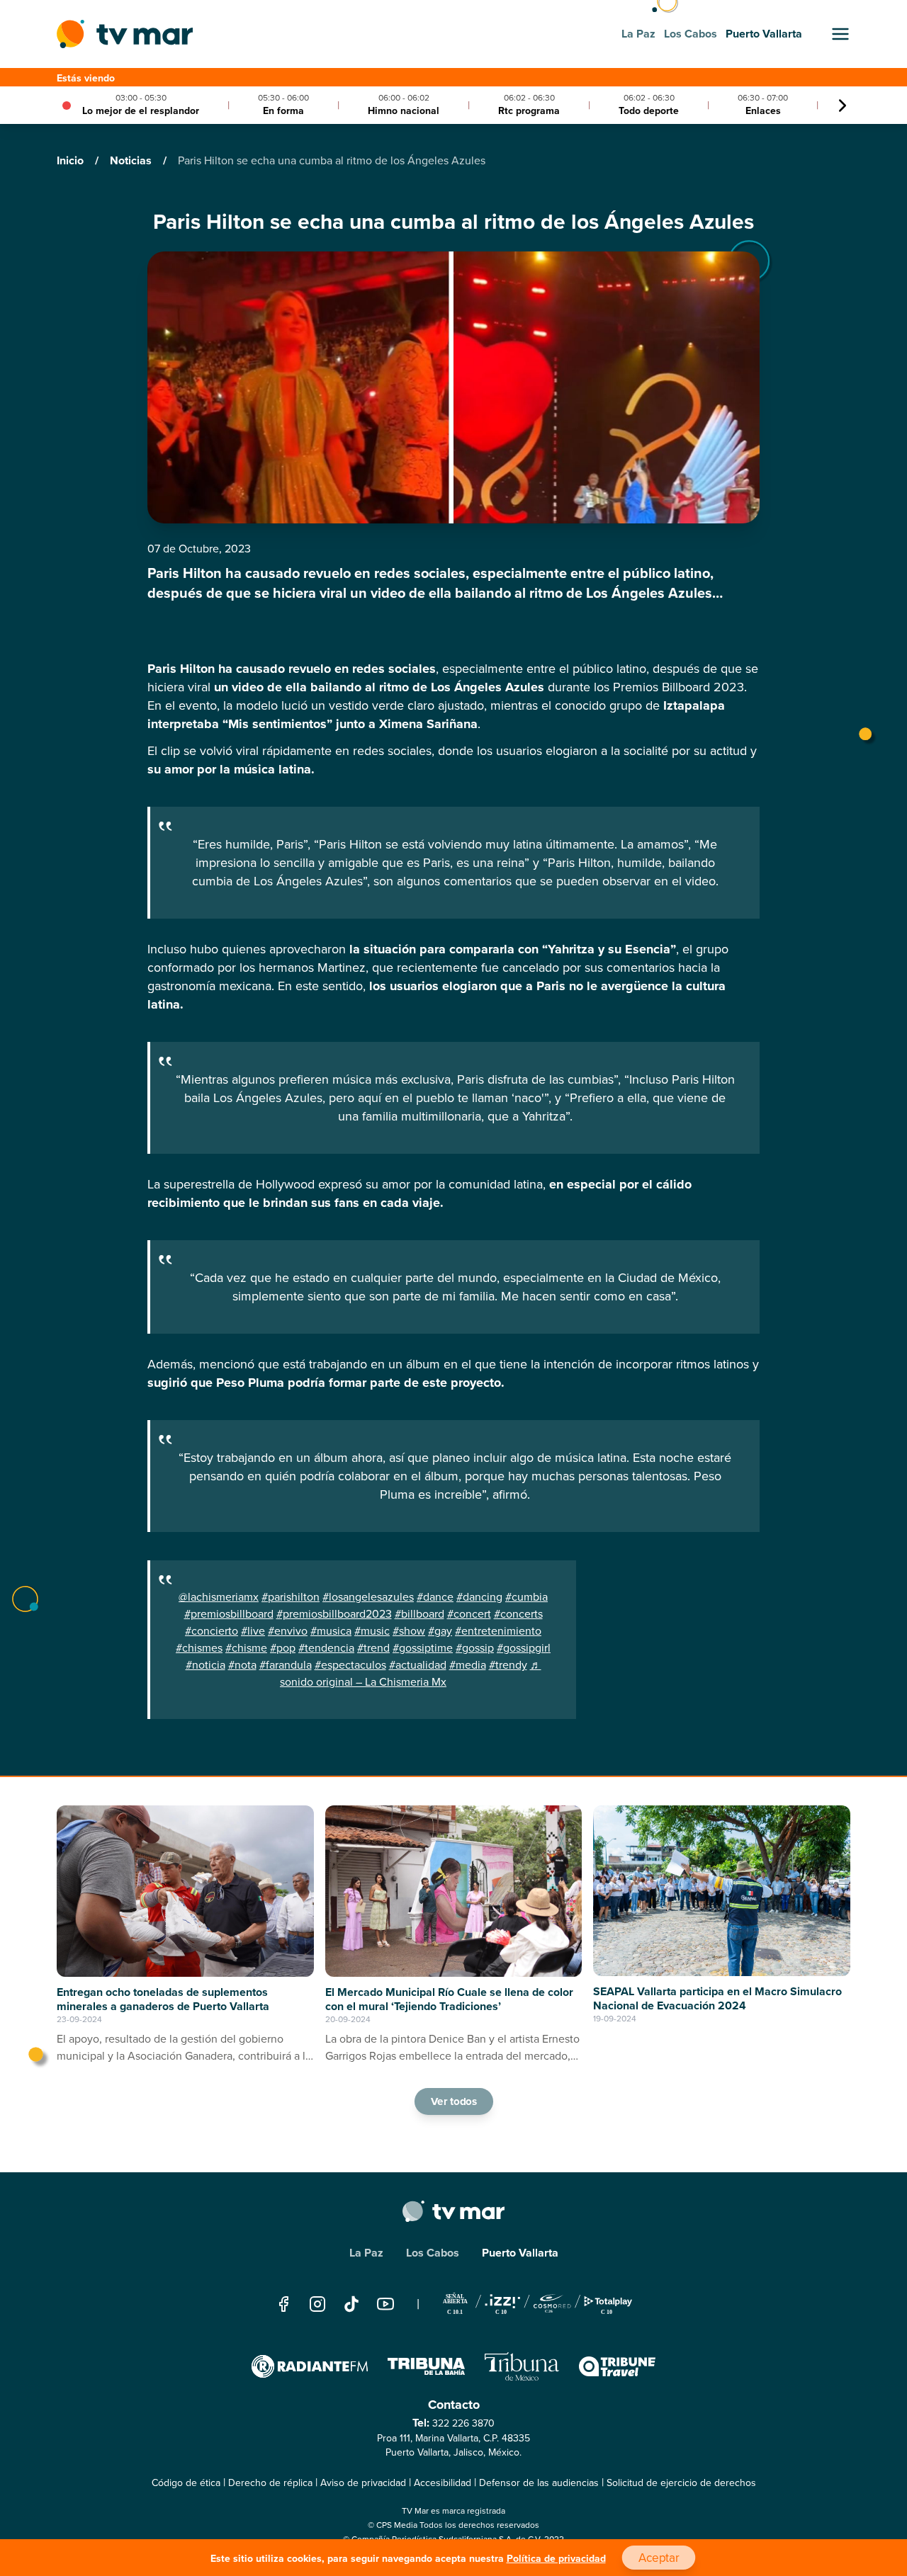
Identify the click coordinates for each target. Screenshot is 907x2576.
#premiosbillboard (229, 1614)
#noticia (205, 1665)
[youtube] (385, 2304)
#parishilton (291, 1597)
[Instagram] (317, 2304)
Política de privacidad (556, 2559)
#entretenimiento (498, 1631)
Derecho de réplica (270, 2483)
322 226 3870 (463, 2423)
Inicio (72, 160)
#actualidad (418, 1665)
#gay (440, 1631)
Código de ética (186, 2483)
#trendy (508, 1665)
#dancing (479, 1597)
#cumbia (526, 1597)
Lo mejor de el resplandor (141, 111)
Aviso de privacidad (363, 2483)
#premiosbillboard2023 (334, 1614)
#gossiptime (423, 1648)
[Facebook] (283, 2304)
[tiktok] (351, 2304)
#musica (331, 1631)
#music (372, 1631)
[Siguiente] (843, 106)
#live (253, 1631)
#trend (373, 1648)
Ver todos (453, 2101)
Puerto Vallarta (520, 2253)
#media (468, 1665)
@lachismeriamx (219, 1597)
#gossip (475, 1648)
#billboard (419, 1614)
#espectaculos (350, 1665)
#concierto (212, 1631)
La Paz (366, 2253)
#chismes (199, 1648)
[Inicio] (125, 34)
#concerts (518, 1614)
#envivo (288, 1631)
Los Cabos (433, 2253)
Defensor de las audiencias (539, 2483)
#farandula (286, 1665)
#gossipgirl (524, 1648)
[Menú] (840, 34)
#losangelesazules (368, 1597)
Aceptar (658, 2558)
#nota (242, 1665)
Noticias (132, 160)
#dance (435, 1597)
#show (409, 1631)
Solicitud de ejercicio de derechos (681, 2483)
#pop (283, 1648)
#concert (469, 1614)
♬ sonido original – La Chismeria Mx (411, 1673)
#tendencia (326, 1648)
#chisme (246, 1648)
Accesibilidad (443, 2483)
